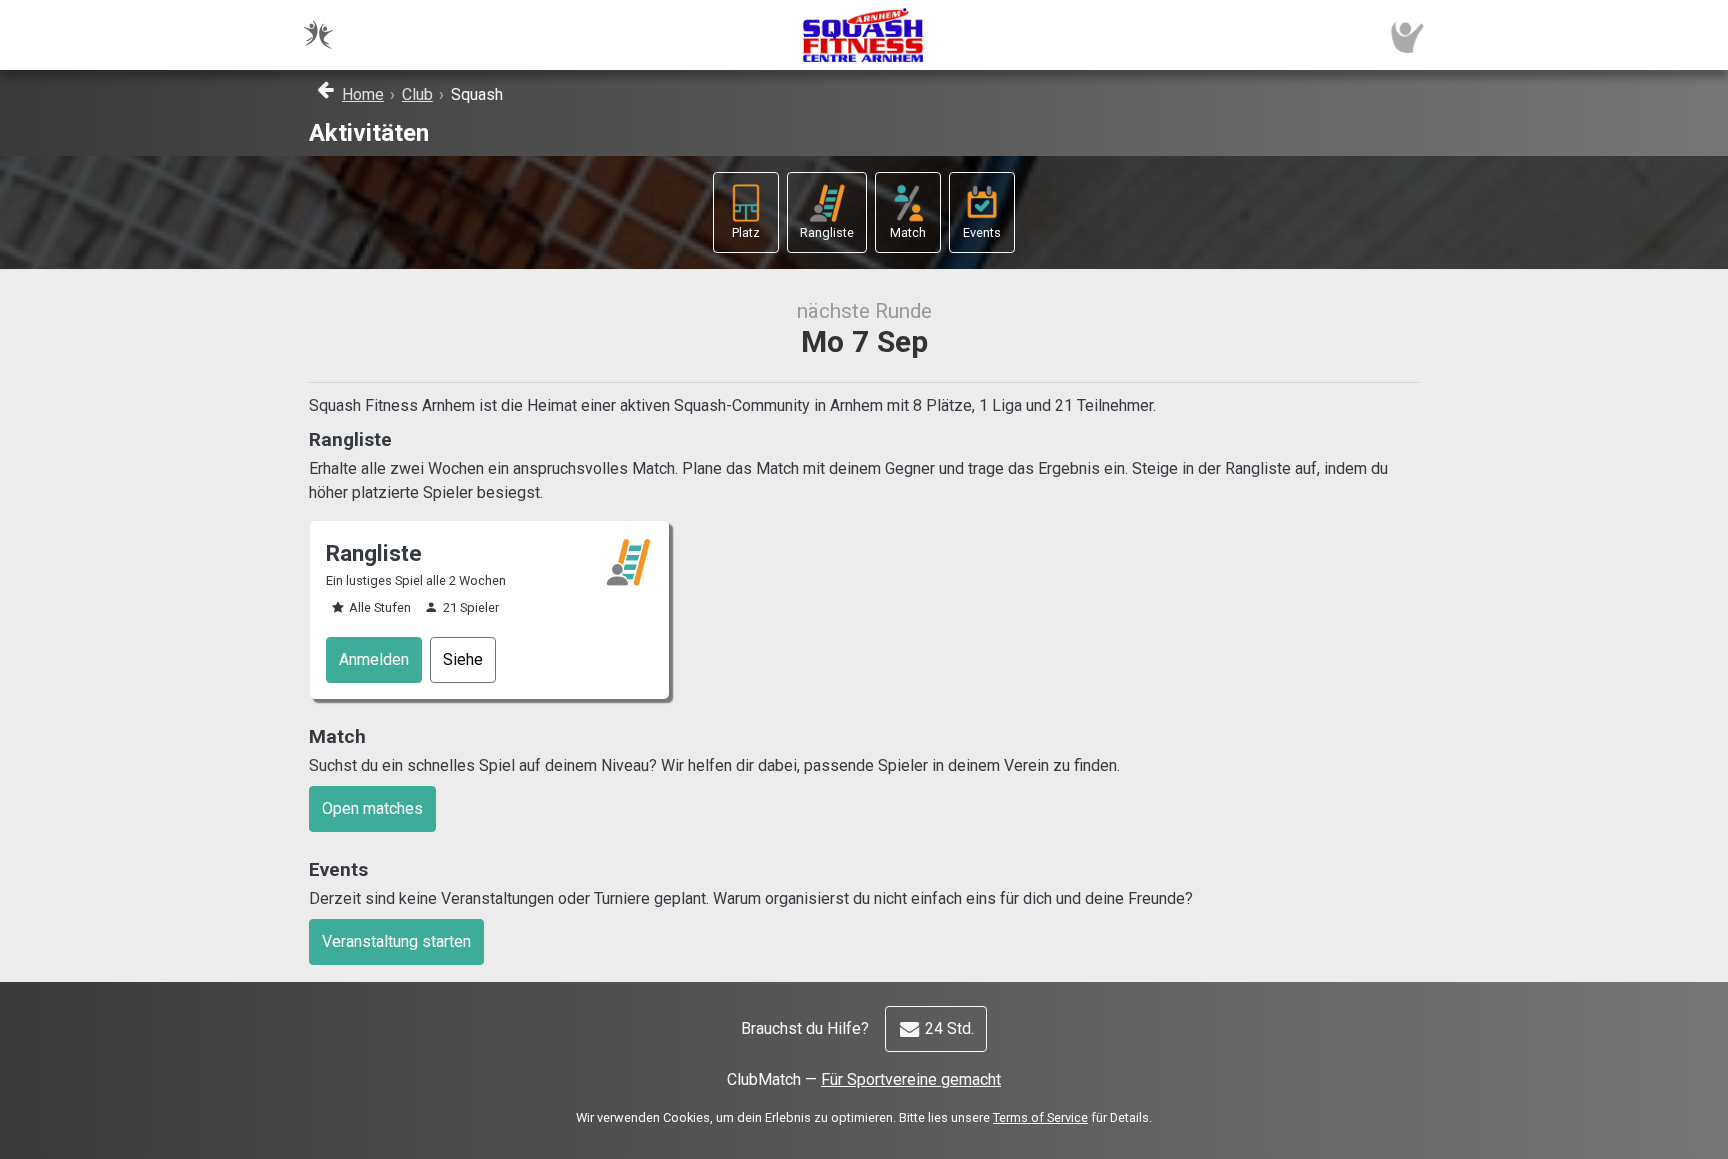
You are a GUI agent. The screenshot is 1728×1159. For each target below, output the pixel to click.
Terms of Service (1040, 1117)
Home (363, 94)
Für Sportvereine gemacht (911, 1079)
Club (417, 94)
